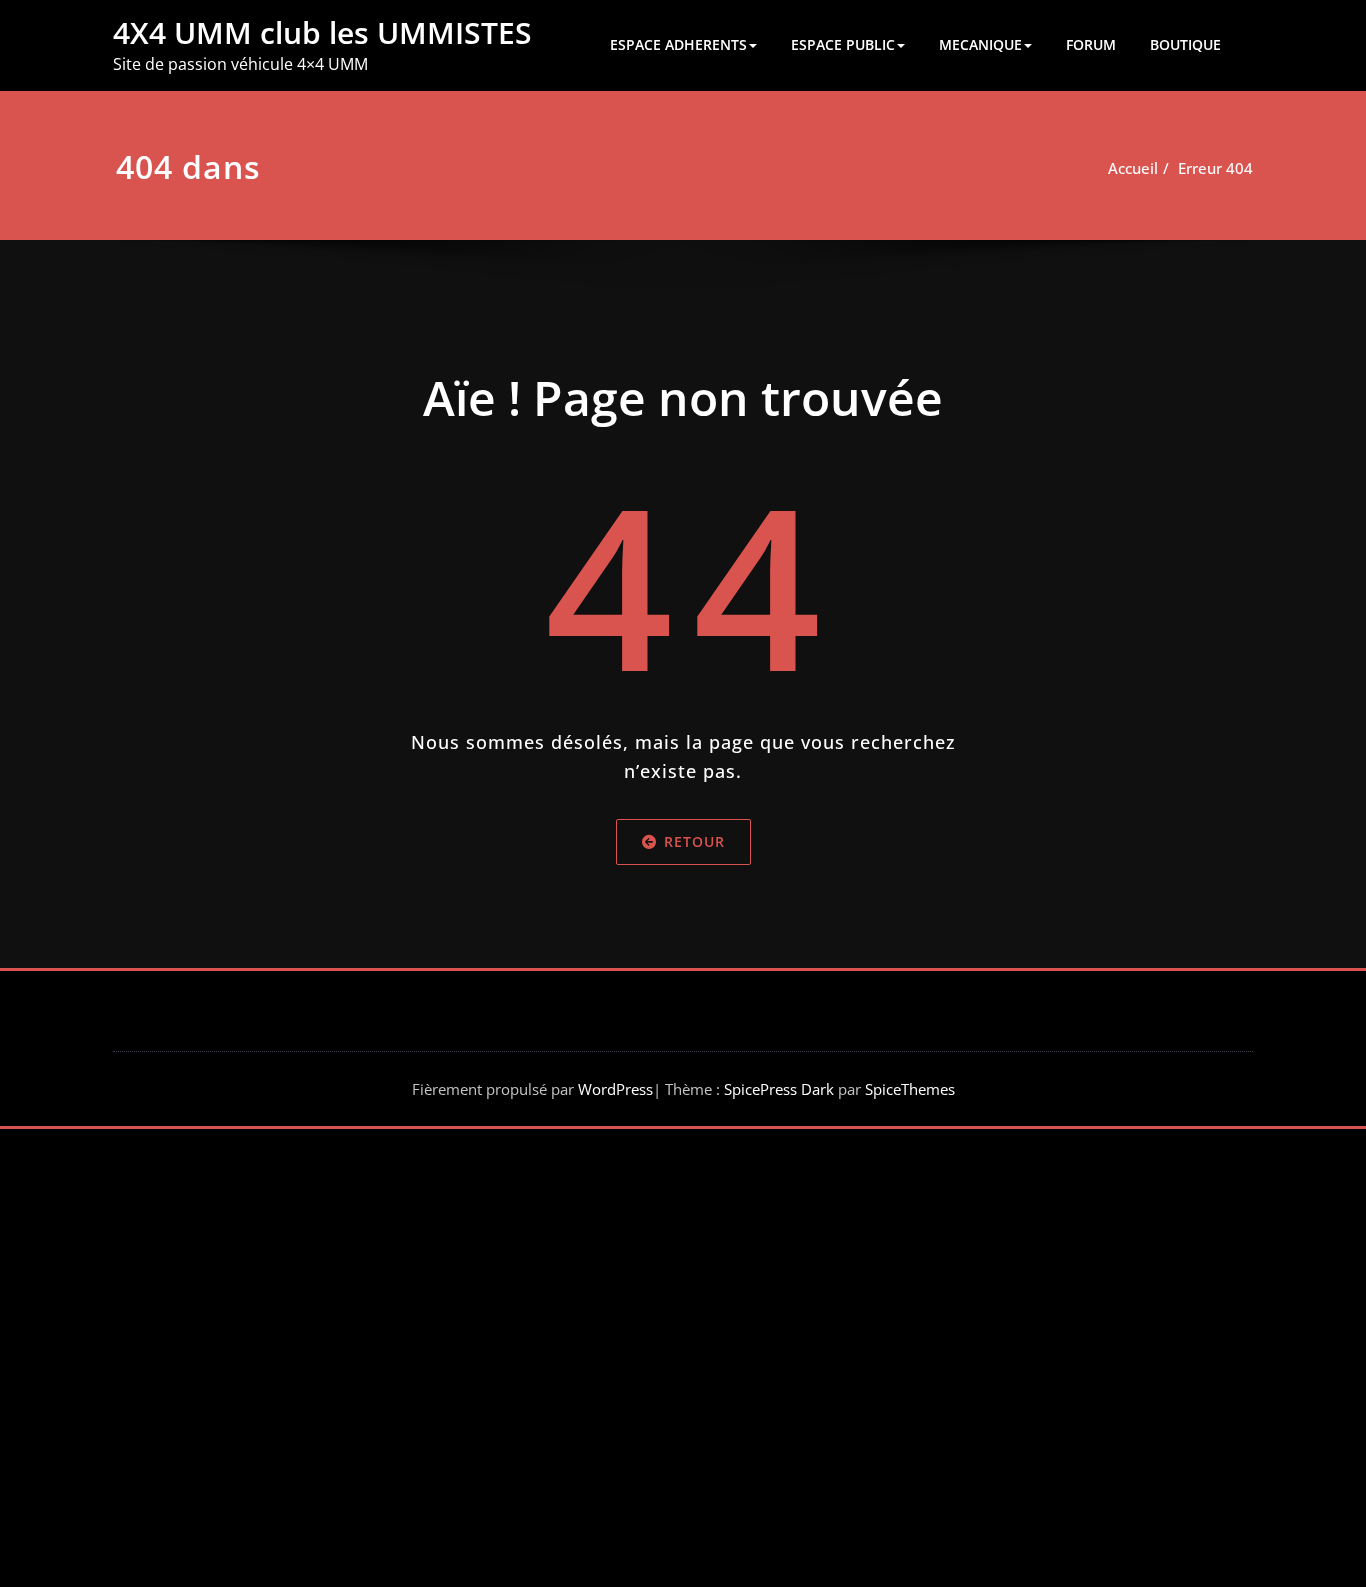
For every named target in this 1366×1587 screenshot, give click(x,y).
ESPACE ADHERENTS (678, 44)
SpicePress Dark (779, 1089)
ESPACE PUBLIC (843, 44)
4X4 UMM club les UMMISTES (322, 32)
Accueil (1133, 168)
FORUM (1091, 44)
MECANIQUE (980, 44)
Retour (694, 841)
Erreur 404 (1215, 168)
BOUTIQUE (1185, 44)
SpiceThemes (908, 1089)
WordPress (615, 1089)
